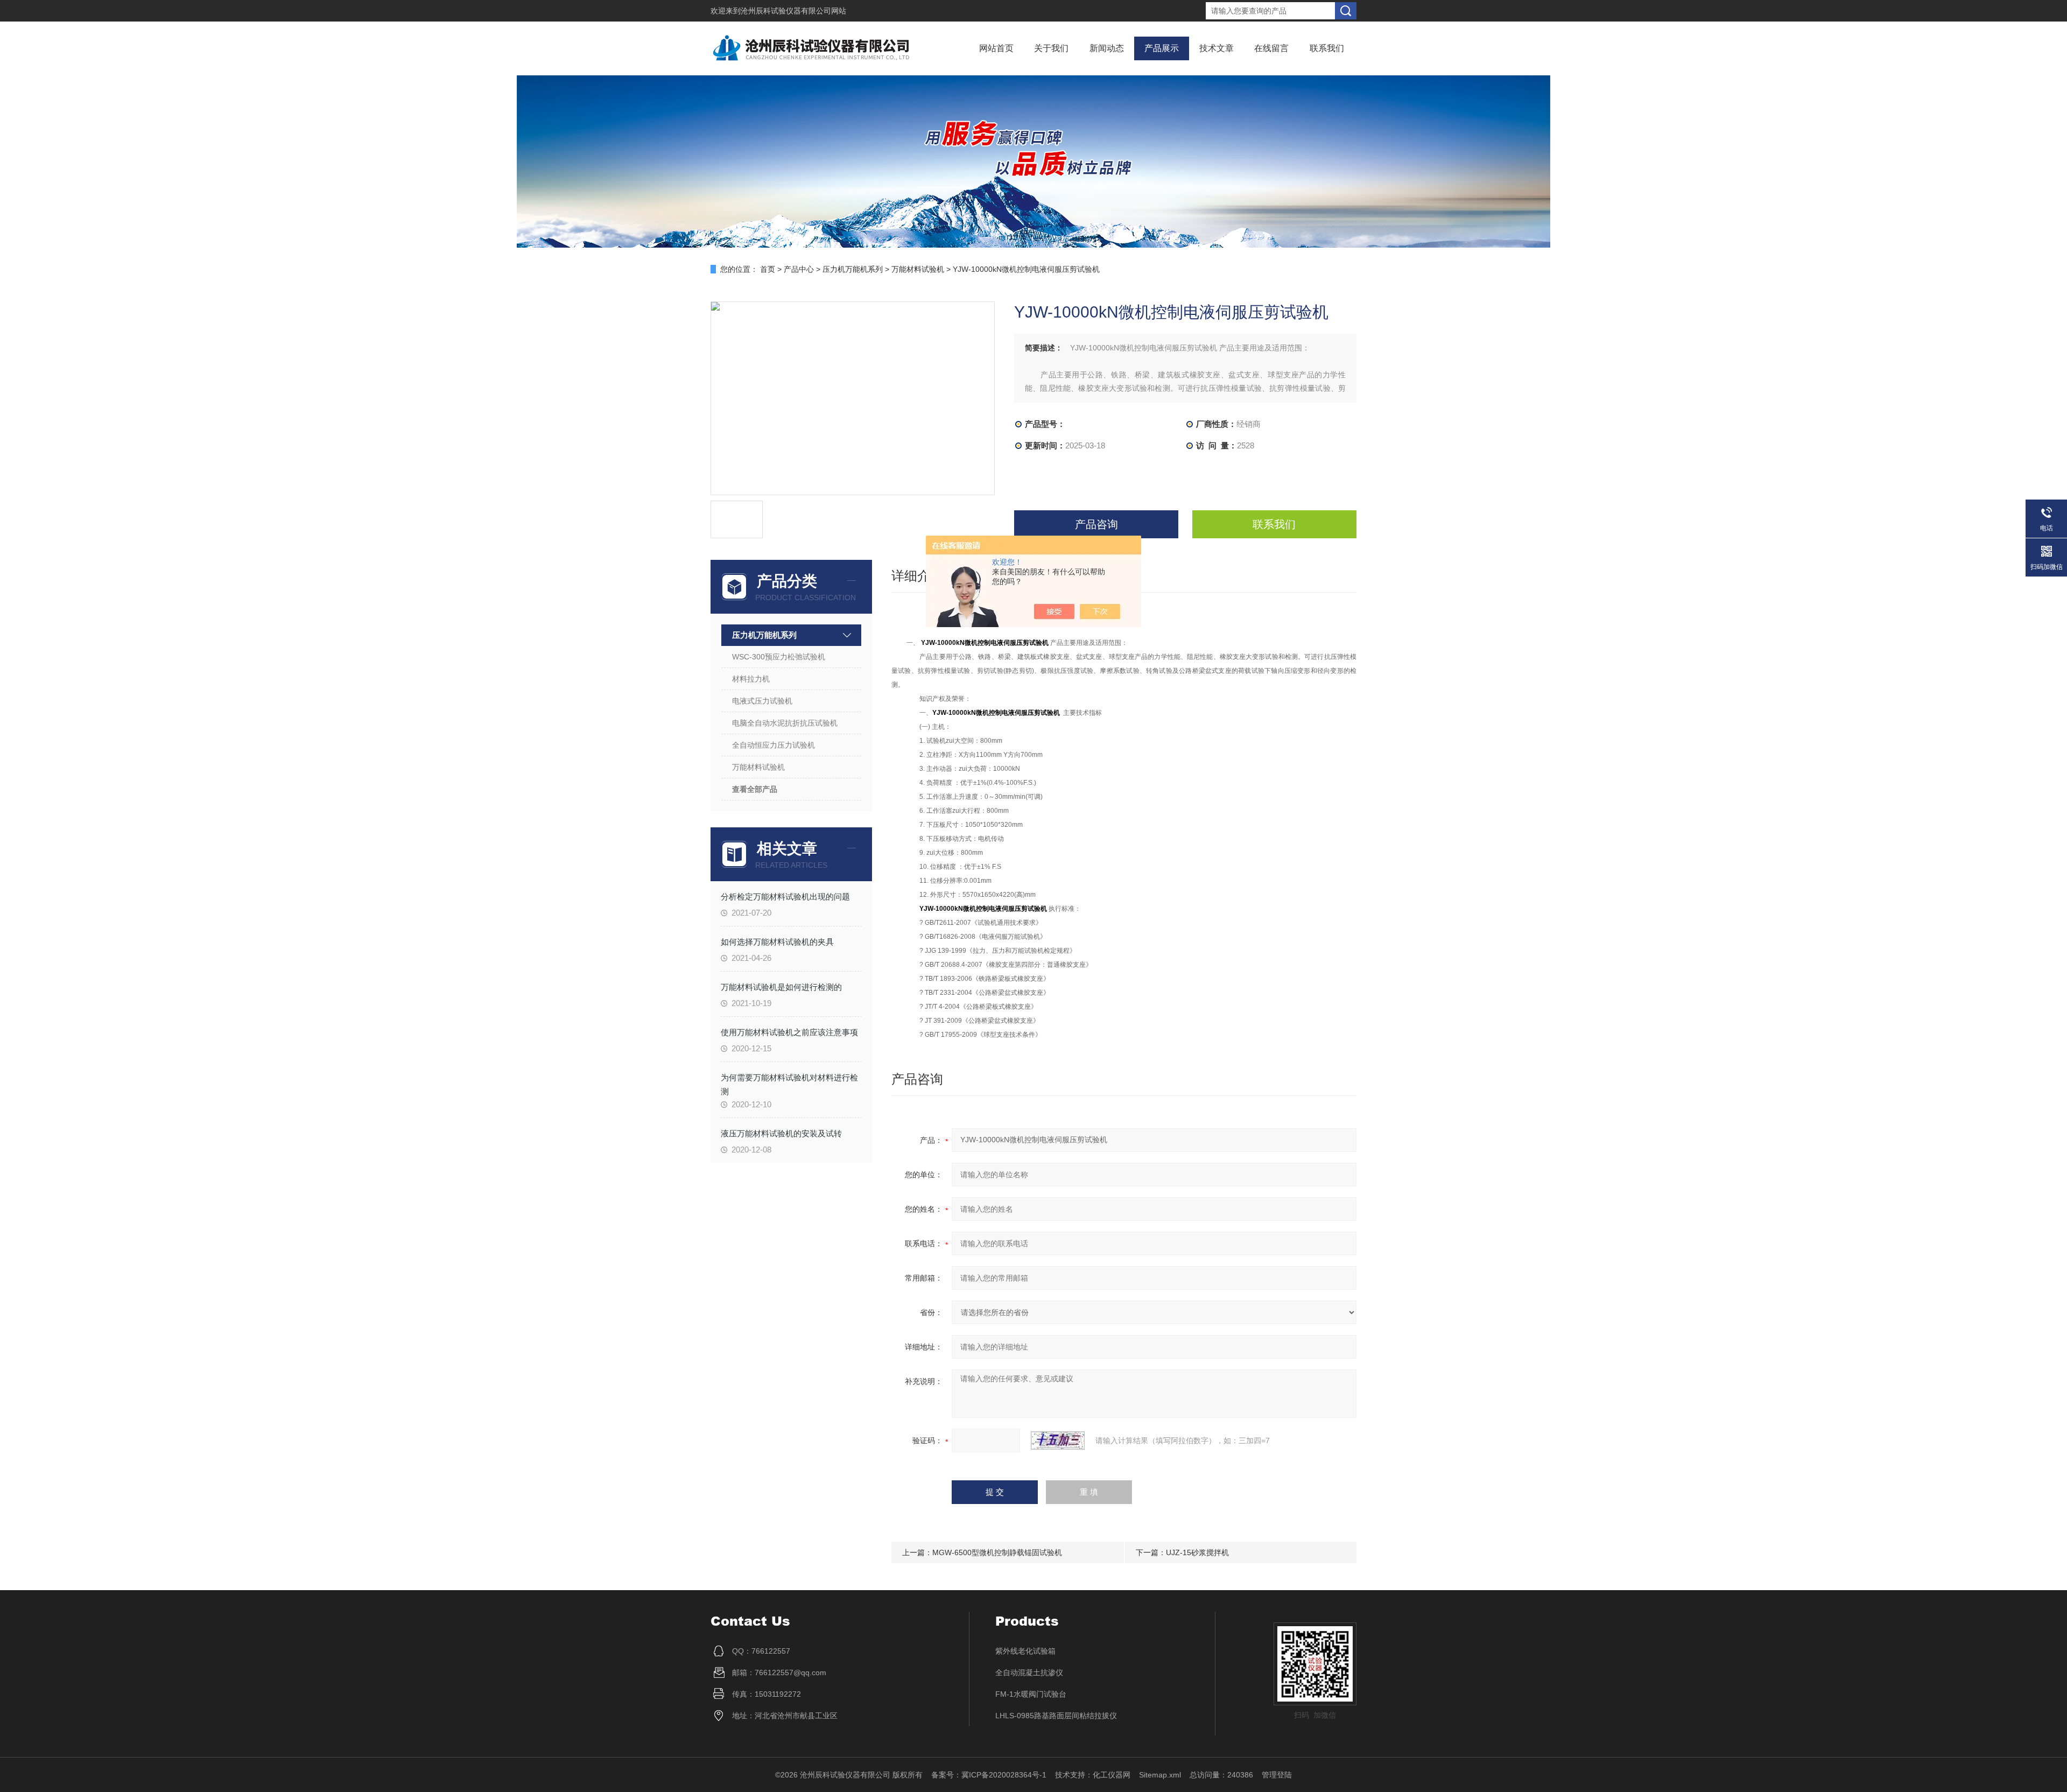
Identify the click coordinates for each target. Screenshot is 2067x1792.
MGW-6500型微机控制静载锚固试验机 (997, 1552)
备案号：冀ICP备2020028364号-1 (989, 1775)
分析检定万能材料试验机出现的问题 (785, 897)
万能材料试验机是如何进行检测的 (781, 987)
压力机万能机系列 (853, 269)
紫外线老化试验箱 (1025, 1651)
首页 (768, 269)
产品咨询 (1096, 524)
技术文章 (1217, 48)
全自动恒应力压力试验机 (774, 745)
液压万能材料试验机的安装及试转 (781, 1133)
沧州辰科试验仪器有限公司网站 (793, 11)
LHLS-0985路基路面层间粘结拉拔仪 (1056, 1716)
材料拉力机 (751, 679)
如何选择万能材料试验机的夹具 (777, 942)
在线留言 (1271, 48)
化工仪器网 (1112, 1775)
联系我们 (1327, 48)
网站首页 (996, 48)
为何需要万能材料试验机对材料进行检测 (789, 1084)
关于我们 (1051, 48)
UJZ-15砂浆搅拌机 (1197, 1552)
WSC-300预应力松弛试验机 (779, 657)
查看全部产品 (755, 789)
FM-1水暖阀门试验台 (1031, 1694)
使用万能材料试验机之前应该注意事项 (789, 1032)
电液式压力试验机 (762, 701)
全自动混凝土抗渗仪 (1029, 1672)
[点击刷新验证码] (1058, 1440)
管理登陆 (1277, 1775)
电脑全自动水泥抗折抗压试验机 (785, 723)
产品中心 (799, 269)
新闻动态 (1107, 48)
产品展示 (1162, 48)
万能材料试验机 (918, 269)
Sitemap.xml (1160, 1775)
